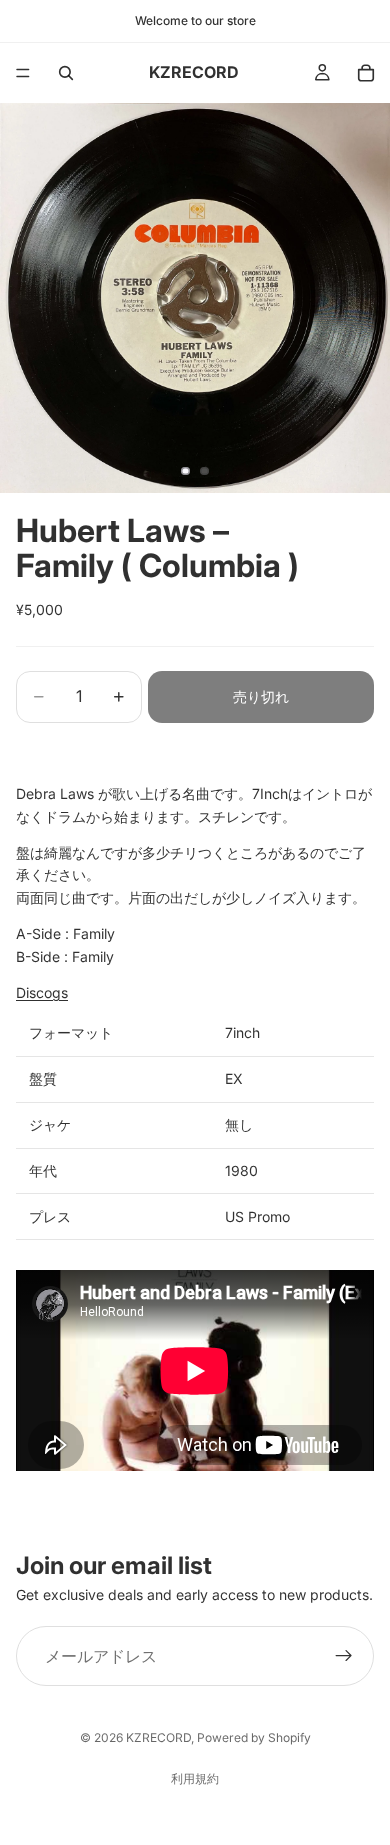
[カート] (366, 73)
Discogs (42, 992)
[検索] (66, 73)
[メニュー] (23, 73)
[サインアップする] (344, 1657)
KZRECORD (158, 1737)
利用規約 (195, 1778)
